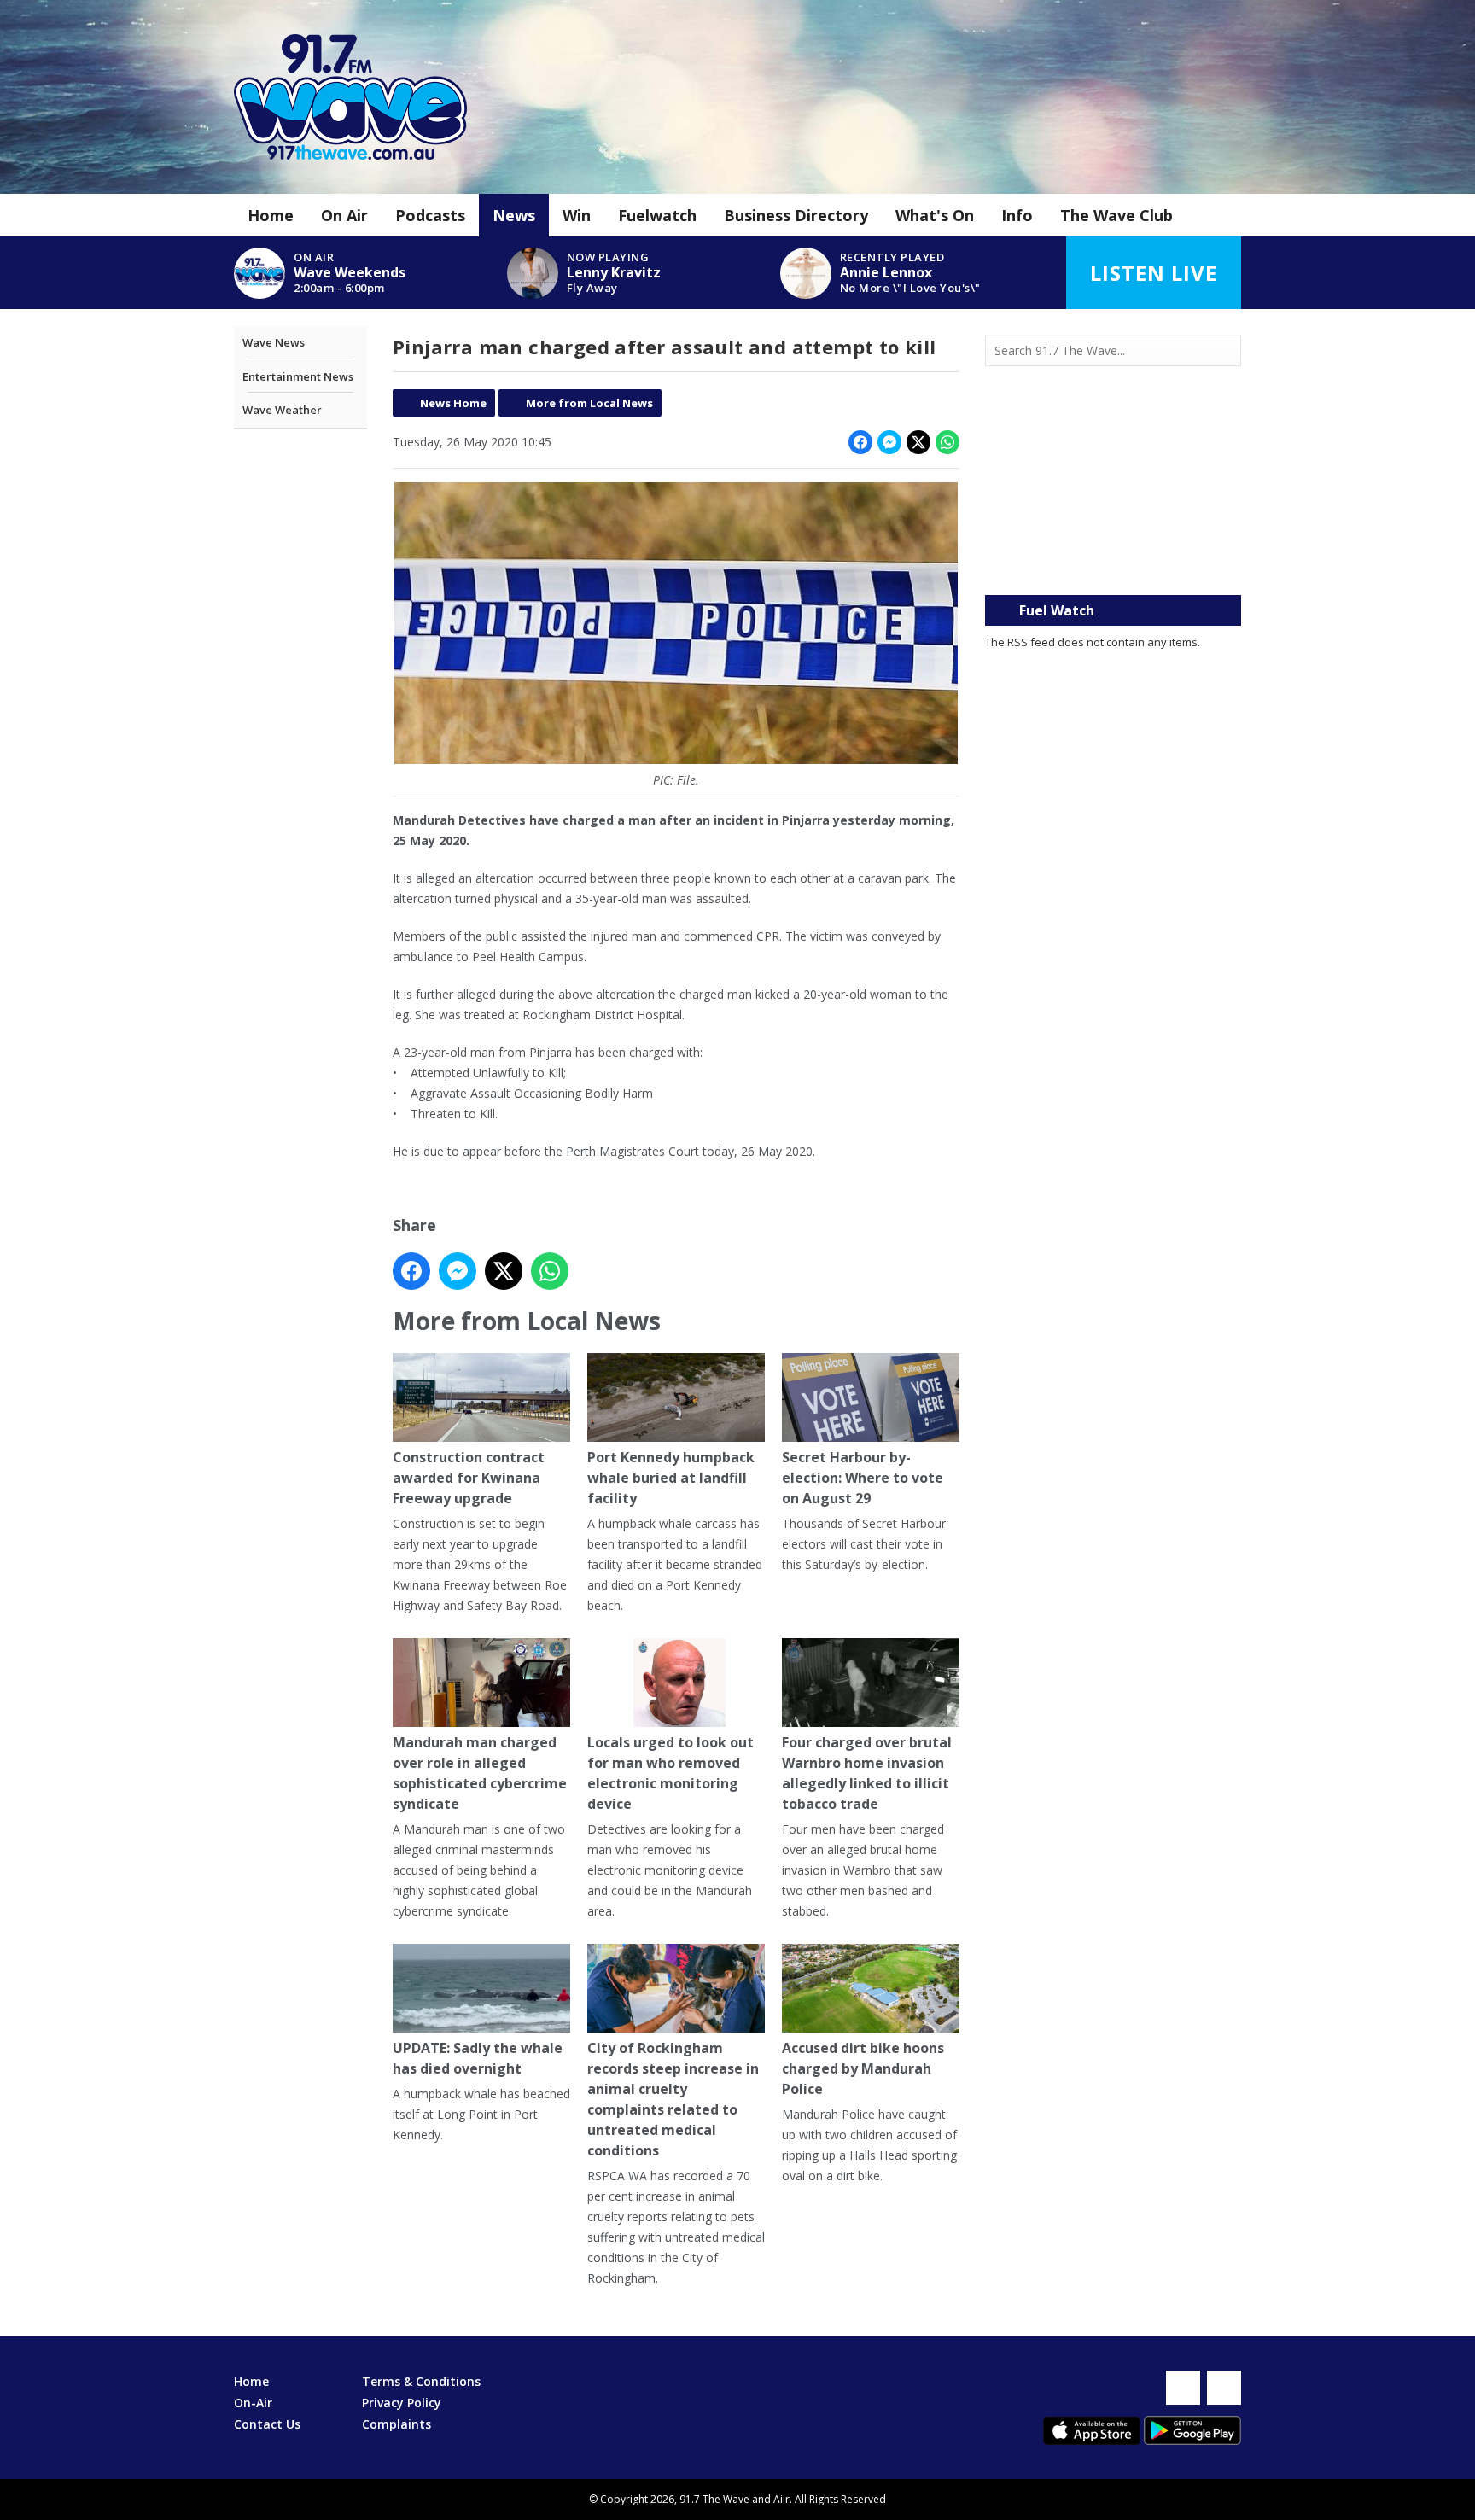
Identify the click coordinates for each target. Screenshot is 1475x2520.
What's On (935, 215)
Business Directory (796, 215)
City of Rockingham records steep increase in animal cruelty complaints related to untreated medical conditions (673, 2099)
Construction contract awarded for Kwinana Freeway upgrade (469, 1478)
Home (271, 215)
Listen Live (1154, 273)
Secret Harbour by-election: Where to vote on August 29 (863, 1478)
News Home (453, 403)
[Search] (1227, 351)
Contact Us (267, 2424)
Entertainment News (298, 376)
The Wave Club (1116, 215)
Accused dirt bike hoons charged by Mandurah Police (863, 2068)
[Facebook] (1183, 2388)
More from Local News (589, 403)
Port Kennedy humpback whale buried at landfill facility (671, 1478)
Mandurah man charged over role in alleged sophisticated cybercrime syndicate (480, 1773)
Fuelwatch (657, 215)
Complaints (396, 2424)
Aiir (781, 2499)
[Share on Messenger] (889, 442)
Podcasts (430, 215)
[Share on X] (918, 442)
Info (1017, 215)
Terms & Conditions (421, 2381)
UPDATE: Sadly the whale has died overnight (478, 2058)
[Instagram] (1224, 2388)
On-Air (253, 2403)
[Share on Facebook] (860, 442)
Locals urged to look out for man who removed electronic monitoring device (670, 1773)
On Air (344, 215)
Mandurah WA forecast (1113, 561)
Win (577, 215)
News (514, 215)
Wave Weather (282, 410)
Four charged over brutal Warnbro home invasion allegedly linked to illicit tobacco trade (867, 1773)
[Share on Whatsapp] (947, 442)
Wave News (274, 342)
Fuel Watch (1057, 610)
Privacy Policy (402, 2403)
